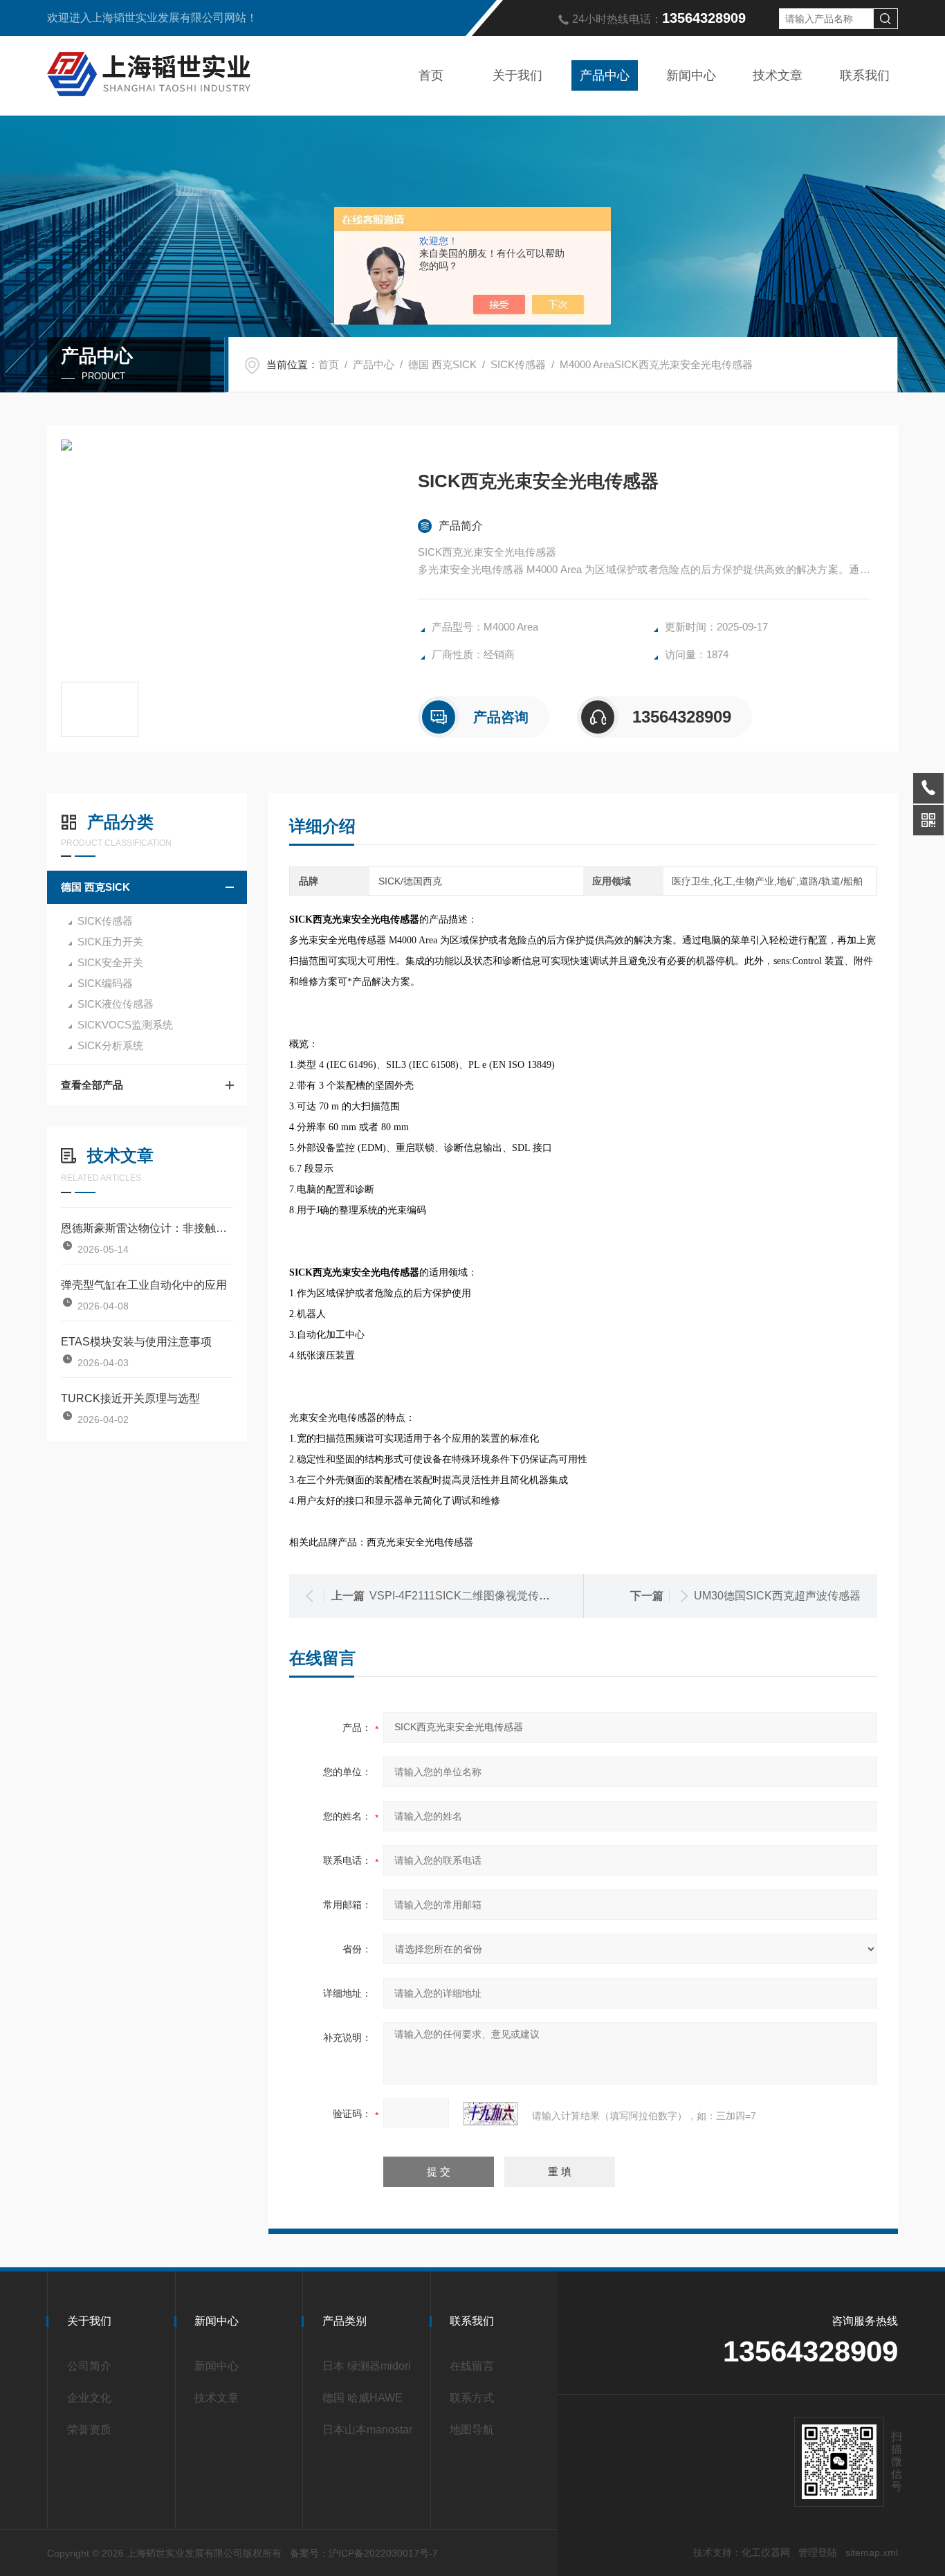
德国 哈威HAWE (363, 2398)
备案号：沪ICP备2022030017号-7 (364, 2553)
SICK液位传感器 (116, 1004)
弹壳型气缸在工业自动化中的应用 (144, 1285)
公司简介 (89, 2366)
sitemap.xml (872, 2552)
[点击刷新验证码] (490, 2114)
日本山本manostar (367, 2430)
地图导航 (472, 2430)
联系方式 (472, 2398)
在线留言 (472, 2366)
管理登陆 (818, 2552)
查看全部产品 (92, 1085)
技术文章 (778, 75)
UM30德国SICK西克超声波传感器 (777, 1596)
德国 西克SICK (442, 364)
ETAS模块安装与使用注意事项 (136, 1342)
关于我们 (517, 75)
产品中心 (605, 75)
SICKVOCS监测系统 (125, 1025)
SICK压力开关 (110, 942)
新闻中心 (691, 75)
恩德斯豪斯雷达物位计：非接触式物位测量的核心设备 (147, 1228)
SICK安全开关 (110, 962)
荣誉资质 (89, 2430)
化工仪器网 (766, 2552)
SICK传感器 (518, 364)
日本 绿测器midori (367, 2366)
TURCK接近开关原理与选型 (130, 1398)
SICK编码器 (105, 983)
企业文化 (89, 2398)
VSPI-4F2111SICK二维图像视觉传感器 (465, 1596)
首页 (431, 75)
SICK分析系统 (110, 1045)
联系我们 (865, 75)
